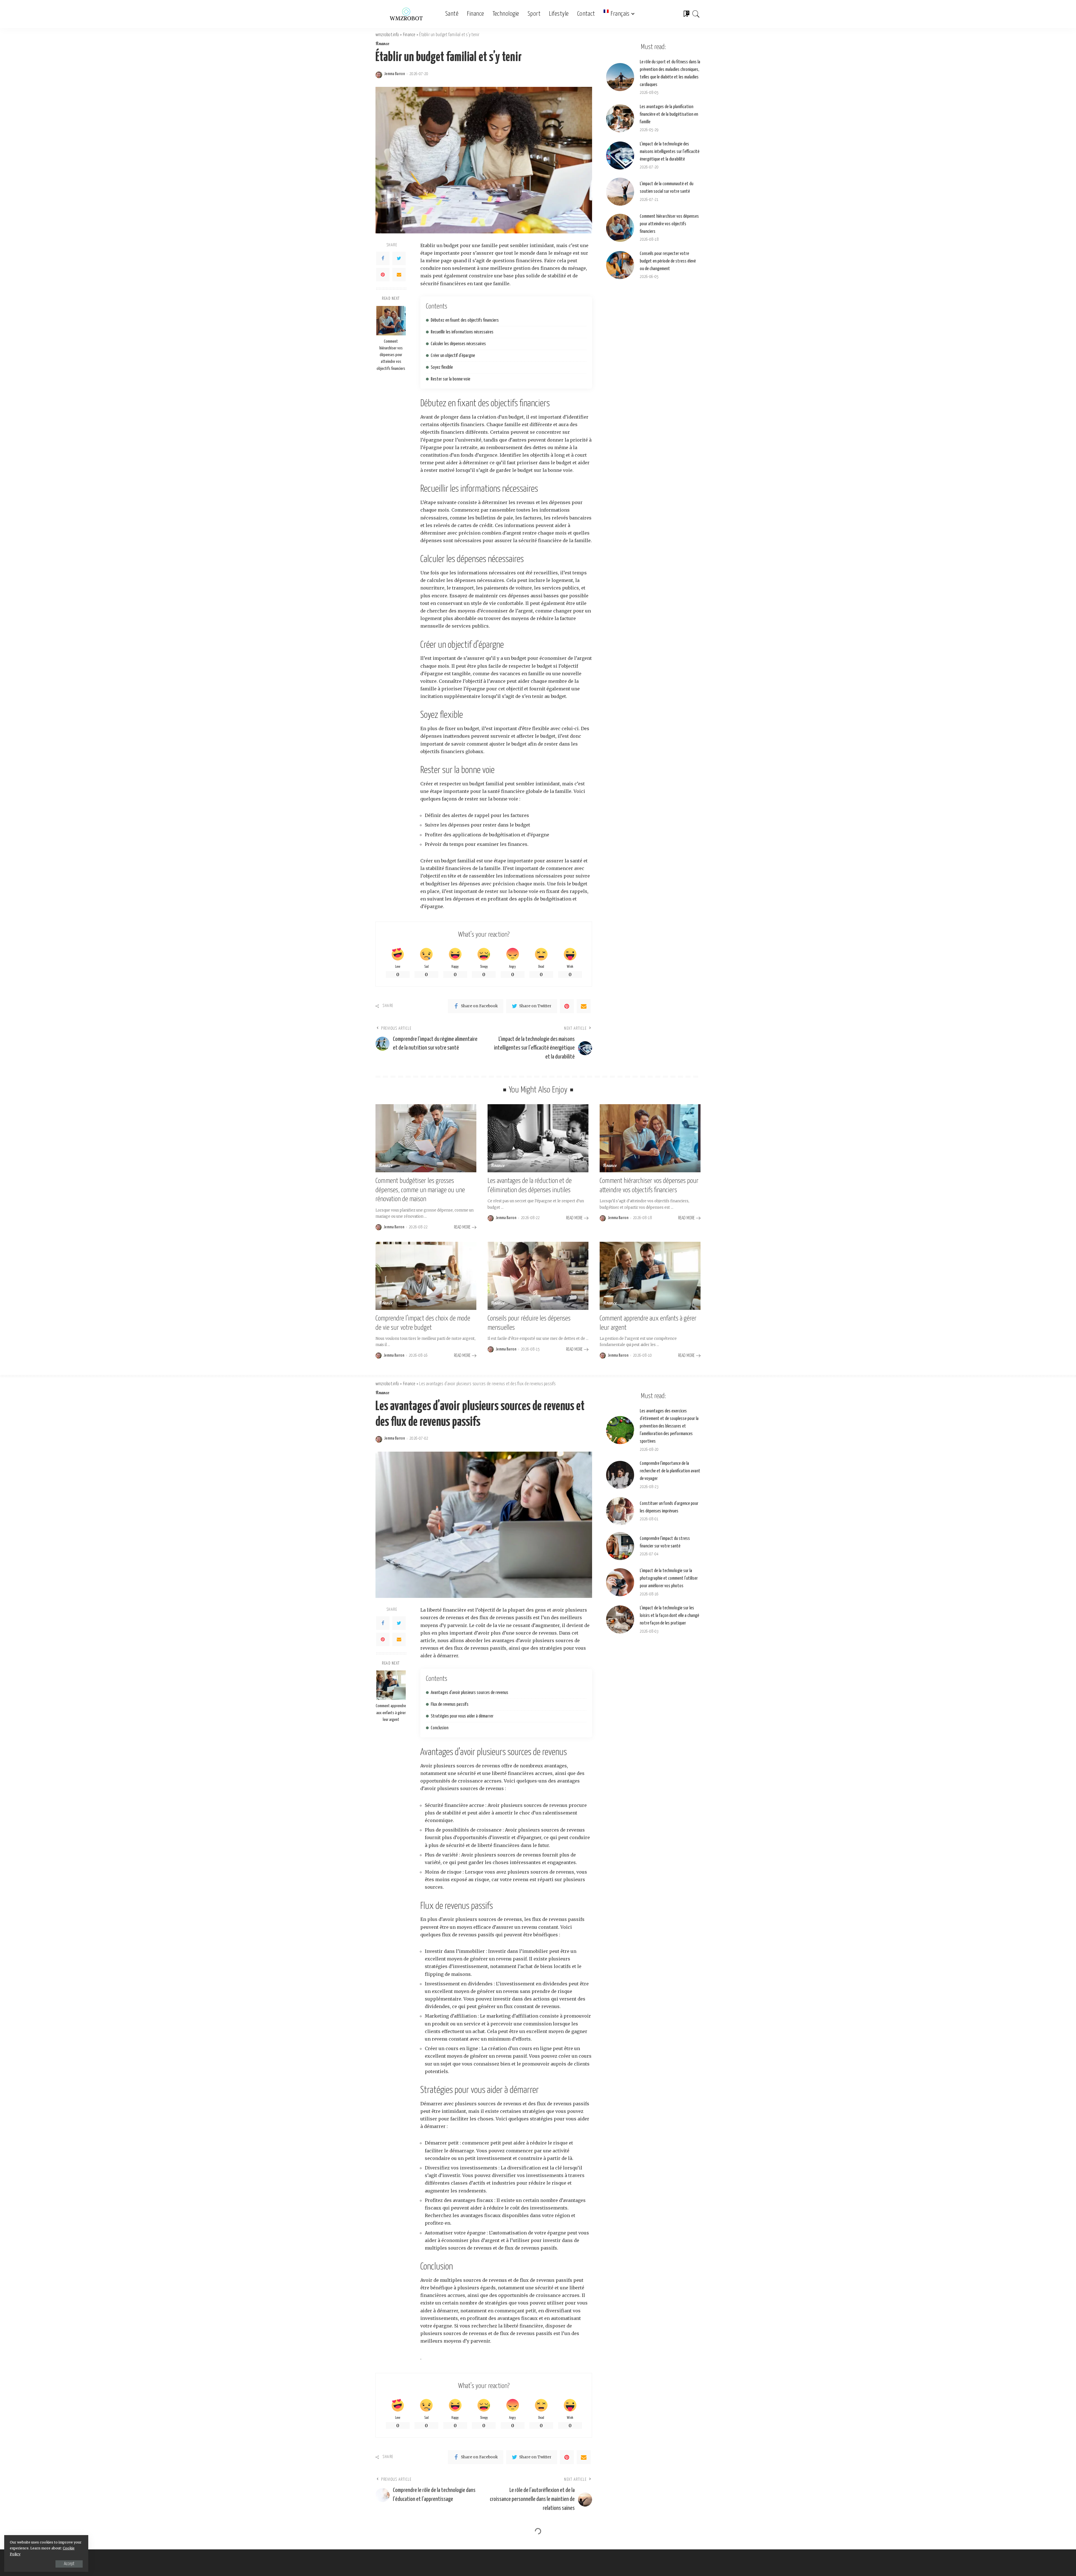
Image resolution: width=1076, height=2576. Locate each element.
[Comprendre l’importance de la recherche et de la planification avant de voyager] (620, 1475)
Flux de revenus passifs (450, 1704)
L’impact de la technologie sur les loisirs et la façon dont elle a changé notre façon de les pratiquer (669, 1616)
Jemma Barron (395, 74)
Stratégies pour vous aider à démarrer (462, 1716)
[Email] (399, 275)
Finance (382, 44)
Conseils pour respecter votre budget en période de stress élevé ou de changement (668, 261)
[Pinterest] (383, 275)
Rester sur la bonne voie (450, 379)
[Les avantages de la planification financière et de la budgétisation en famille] (620, 118)
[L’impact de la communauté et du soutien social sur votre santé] (620, 192)
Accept (69, 2564)
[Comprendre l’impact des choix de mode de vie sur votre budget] (426, 1276)
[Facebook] (383, 258)
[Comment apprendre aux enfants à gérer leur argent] (650, 1276)
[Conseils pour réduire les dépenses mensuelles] (538, 1276)
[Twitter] (399, 258)
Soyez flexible (442, 367)
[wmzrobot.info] (406, 14)
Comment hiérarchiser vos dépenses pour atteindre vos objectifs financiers (391, 355)
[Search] (696, 14)
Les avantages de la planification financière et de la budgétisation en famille (669, 114)
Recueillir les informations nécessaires (462, 332)
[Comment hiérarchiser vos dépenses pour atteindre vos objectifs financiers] (391, 321)
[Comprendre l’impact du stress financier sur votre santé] (620, 1546)
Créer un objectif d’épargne (453, 356)
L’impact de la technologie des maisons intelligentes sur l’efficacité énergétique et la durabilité (670, 152)
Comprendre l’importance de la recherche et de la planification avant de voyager (670, 1471)
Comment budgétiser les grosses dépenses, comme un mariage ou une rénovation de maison (420, 1190)
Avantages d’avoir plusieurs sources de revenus (469, 1693)
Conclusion (440, 1728)
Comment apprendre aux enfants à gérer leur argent (391, 1713)
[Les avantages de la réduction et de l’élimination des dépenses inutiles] (538, 1138)
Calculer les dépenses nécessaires (458, 344)
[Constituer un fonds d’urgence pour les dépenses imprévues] (620, 1511)
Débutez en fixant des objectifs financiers (465, 320)
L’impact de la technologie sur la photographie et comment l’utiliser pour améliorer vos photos (669, 1578)
